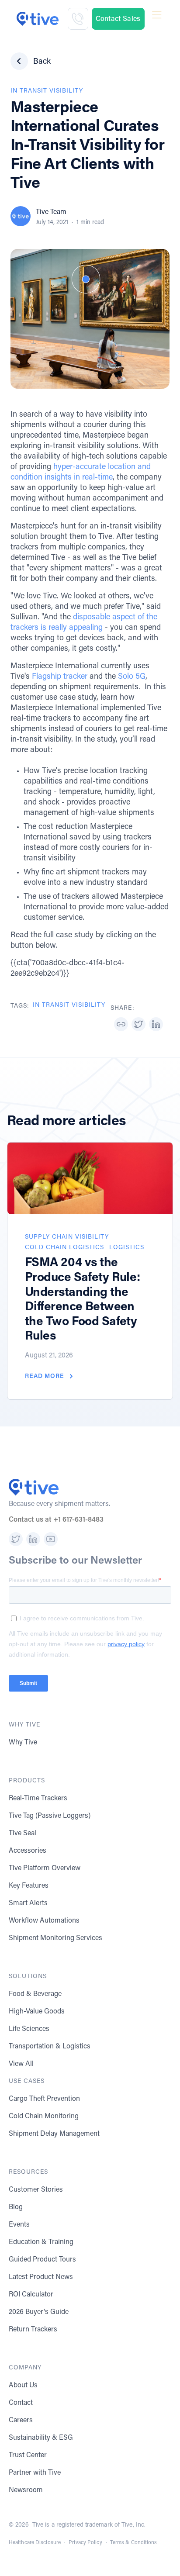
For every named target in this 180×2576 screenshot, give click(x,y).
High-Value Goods (37, 2012)
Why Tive (23, 1743)
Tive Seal (22, 1834)
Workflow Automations (44, 1921)
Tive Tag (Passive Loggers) (50, 1816)
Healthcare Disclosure (35, 2543)
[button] (157, 19)
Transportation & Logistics (50, 2047)
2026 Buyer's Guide (39, 2312)
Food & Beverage (35, 1994)
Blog (16, 2207)
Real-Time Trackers (38, 1799)
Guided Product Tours (42, 2260)
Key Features (29, 1886)
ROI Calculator (31, 2295)
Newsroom (26, 2490)
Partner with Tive (35, 2473)
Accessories (28, 1851)
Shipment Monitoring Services (55, 1938)
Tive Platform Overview (45, 1868)
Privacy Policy (85, 2543)
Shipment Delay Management (54, 2134)
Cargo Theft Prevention (44, 2099)
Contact (21, 2403)
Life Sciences (29, 2029)
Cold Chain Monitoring (44, 2117)
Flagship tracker (60, 677)
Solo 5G (132, 677)
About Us (23, 2386)
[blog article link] (90, 1178)
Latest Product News (41, 2277)
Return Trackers (33, 2330)
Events (19, 2225)
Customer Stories (36, 2190)
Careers (21, 2421)
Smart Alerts (28, 1903)
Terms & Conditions (134, 2543)
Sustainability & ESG (41, 2438)
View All (21, 2064)
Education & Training (41, 2242)
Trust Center (28, 2455)
